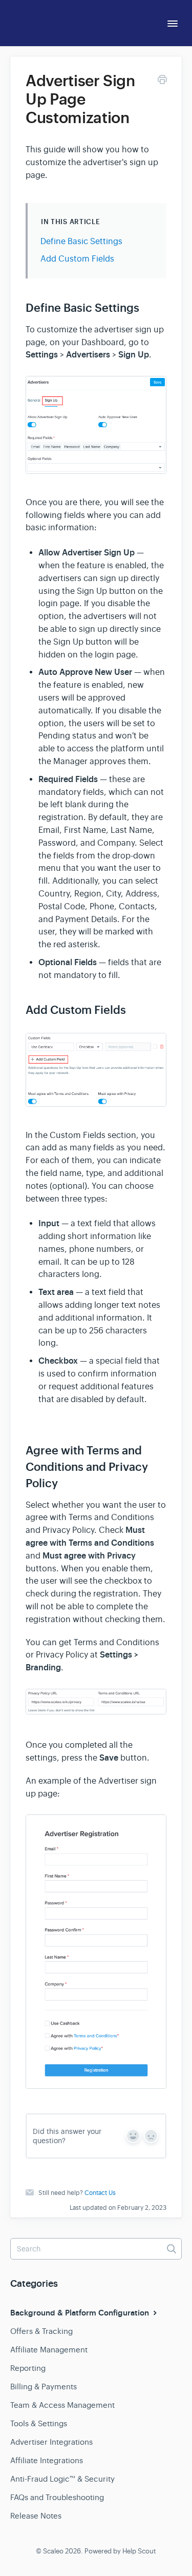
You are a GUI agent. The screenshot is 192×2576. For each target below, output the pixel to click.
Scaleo (53, 2551)
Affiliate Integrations (47, 2460)
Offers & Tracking (41, 2331)
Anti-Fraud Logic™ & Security (62, 2479)
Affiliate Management (49, 2350)
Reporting (28, 2368)
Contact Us (100, 2193)
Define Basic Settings (81, 242)
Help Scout (139, 2551)
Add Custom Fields (77, 259)
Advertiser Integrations (51, 2442)
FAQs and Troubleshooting (57, 2497)
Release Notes (36, 2516)
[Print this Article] (162, 81)
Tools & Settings (39, 2423)
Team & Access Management (62, 2405)
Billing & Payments (44, 2387)
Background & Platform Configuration (81, 2313)
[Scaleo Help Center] (44, 21)
